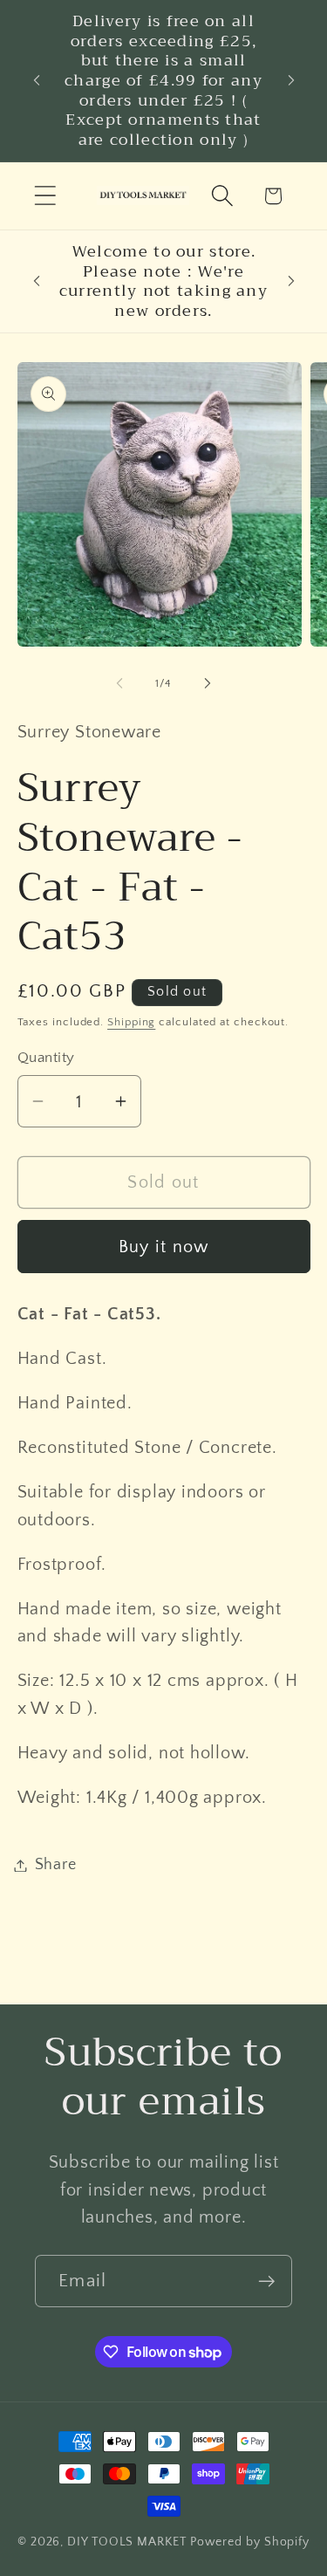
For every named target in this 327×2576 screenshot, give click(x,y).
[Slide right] (208, 683)
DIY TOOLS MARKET (127, 2542)
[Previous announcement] (37, 80)
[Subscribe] (266, 2281)
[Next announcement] (291, 80)
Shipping (131, 1022)
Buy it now (164, 1247)
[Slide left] (119, 683)
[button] (45, 196)
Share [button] (56, 1865)
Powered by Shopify (250, 2542)
